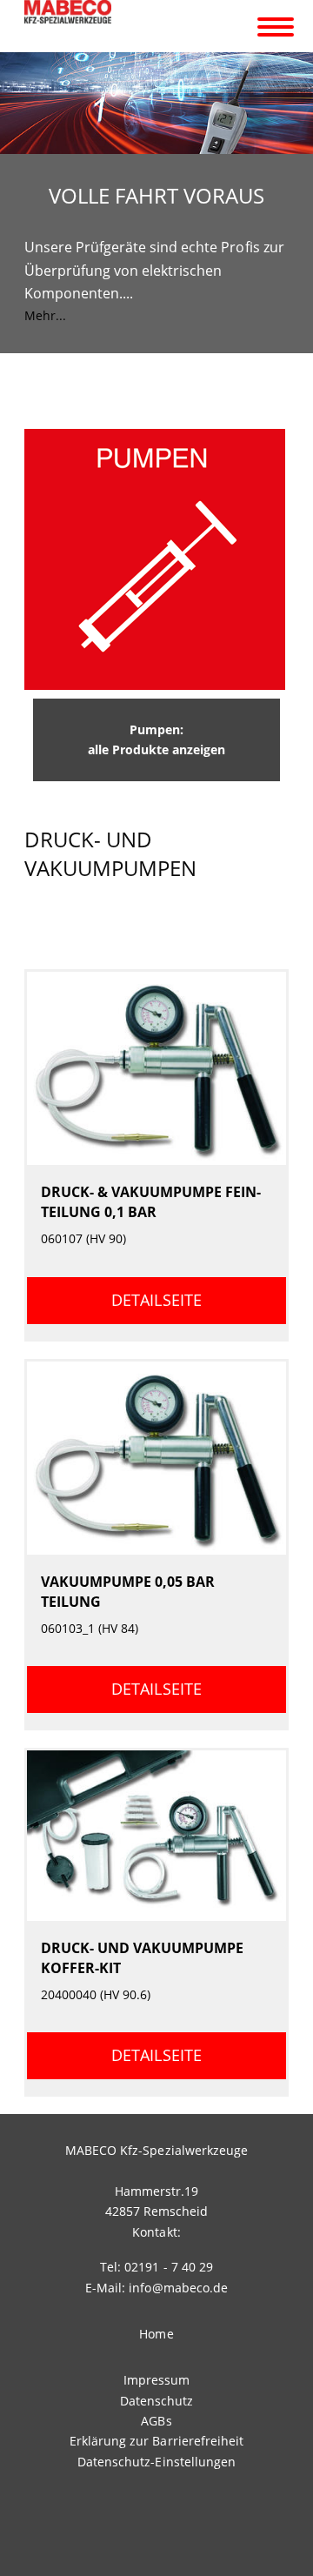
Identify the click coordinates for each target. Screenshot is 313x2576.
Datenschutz (156, 2401)
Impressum (156, 2380)
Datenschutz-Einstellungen (156, 2462)
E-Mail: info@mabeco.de (156, 2288)
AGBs (156, 2421)
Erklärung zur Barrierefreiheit (156, 2441)
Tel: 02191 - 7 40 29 (156, 2267)
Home (156, 2334)
